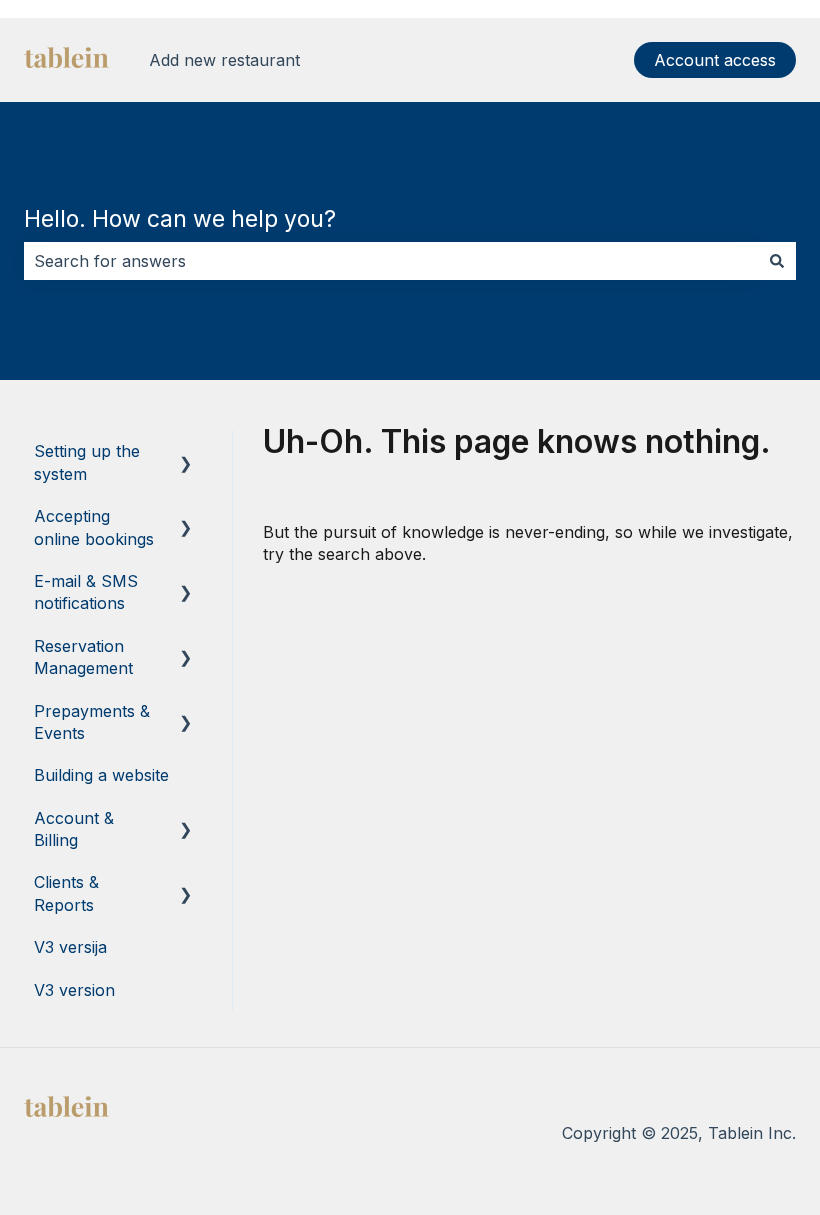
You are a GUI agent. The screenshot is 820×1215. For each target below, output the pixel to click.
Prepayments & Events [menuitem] (92, 722)
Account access (715, 60)
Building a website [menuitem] (101, 775)
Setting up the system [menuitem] (87, 462)
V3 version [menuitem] (74, 990)
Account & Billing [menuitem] (74, 829)
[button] (186, 452)
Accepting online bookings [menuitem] (94, 527)
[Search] (777, 261)
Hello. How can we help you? (180, 219)
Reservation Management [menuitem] (83, 657)
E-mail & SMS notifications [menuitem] (86, 592)
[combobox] (391, 261)
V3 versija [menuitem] (70, 947)
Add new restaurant (224, 60)
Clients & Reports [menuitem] (66, 893)
